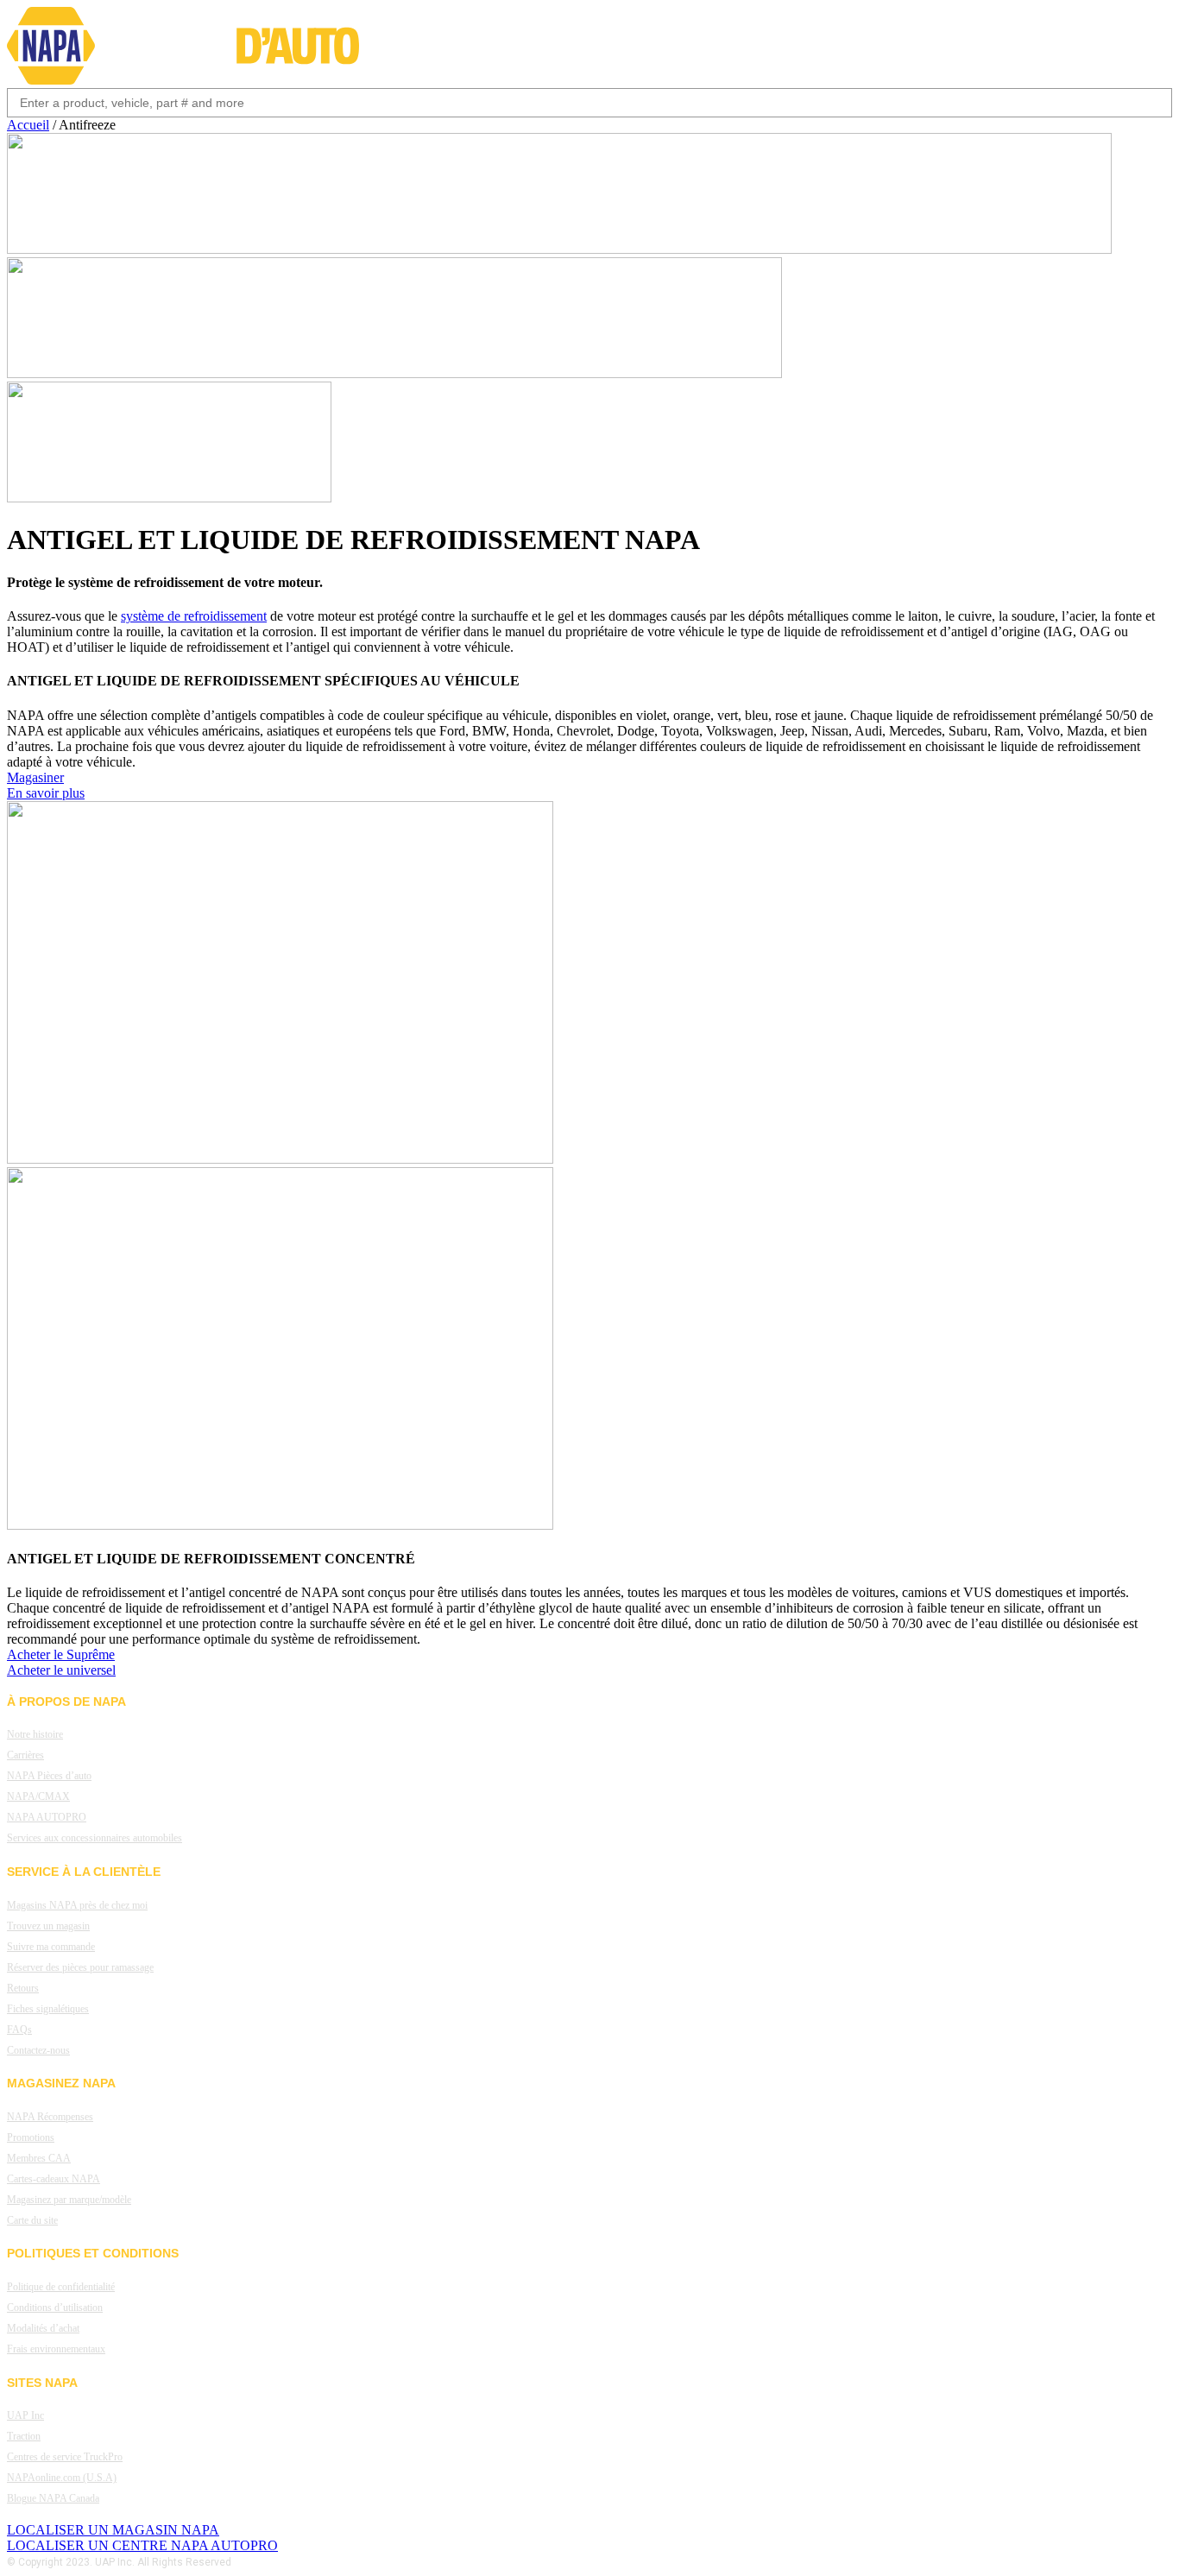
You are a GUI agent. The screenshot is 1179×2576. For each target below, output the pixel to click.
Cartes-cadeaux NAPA (54, 2179)
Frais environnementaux (56, 2349)
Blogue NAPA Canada (53, 2498)
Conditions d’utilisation (55, 2308)
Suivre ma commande (51, 1947)
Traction (24, 2436)
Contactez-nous (38, 2050)
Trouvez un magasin (48, 1926)
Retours (23, 1988)
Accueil (28, 125)
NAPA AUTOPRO (47, 1817)
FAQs (19, 2030)
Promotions (31, 2137)
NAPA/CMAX (38, 1796)
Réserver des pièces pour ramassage (80, 1967)
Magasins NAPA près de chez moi (77, 1905)
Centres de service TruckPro (65, 2457)
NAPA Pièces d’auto (49, 1776)
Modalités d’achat (43, 2328)
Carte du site (32, 2220)
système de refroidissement (194, 616)
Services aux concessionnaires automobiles (95, 1838)
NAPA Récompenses (50, 2117)
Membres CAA (39, 2158)
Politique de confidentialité (61, 2287)
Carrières (25, 1755)
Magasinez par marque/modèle (69, 2200)
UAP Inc (25, 2415)
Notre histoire (35, 1734)
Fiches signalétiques (48, 2009)
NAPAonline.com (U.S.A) (62, 2478)
